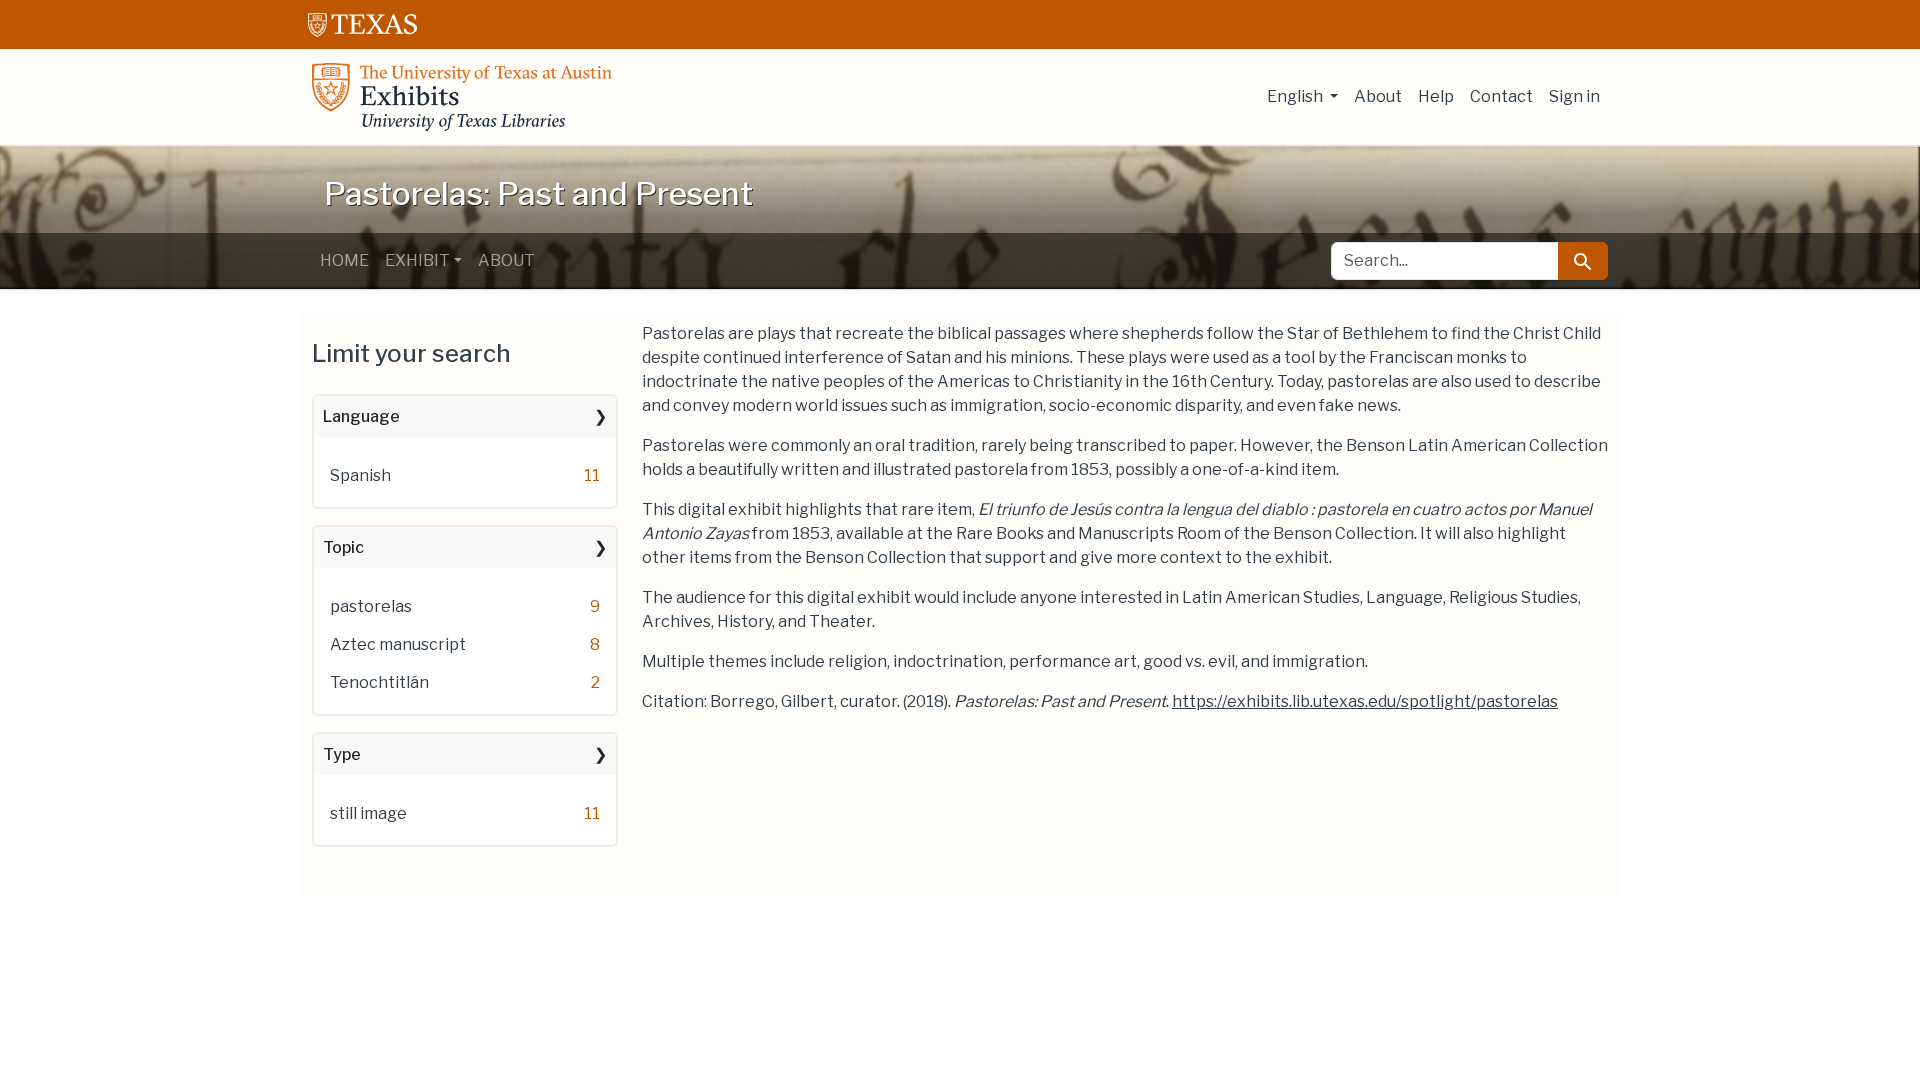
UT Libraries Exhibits (462, 97)
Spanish (360, 475)
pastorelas (371, 606)
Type (342, 754)
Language (361, 416)
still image (368, 813)
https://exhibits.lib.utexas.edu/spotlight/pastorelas (1365, 701)
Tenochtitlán (379, 682)
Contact (1501, 96)
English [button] (1296, 96)
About (1378, 96)
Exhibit (417, 260)
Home (344, 260)
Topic (343, 547)
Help (1436, 96)
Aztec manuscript (398, 644)
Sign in (1574, 96)
